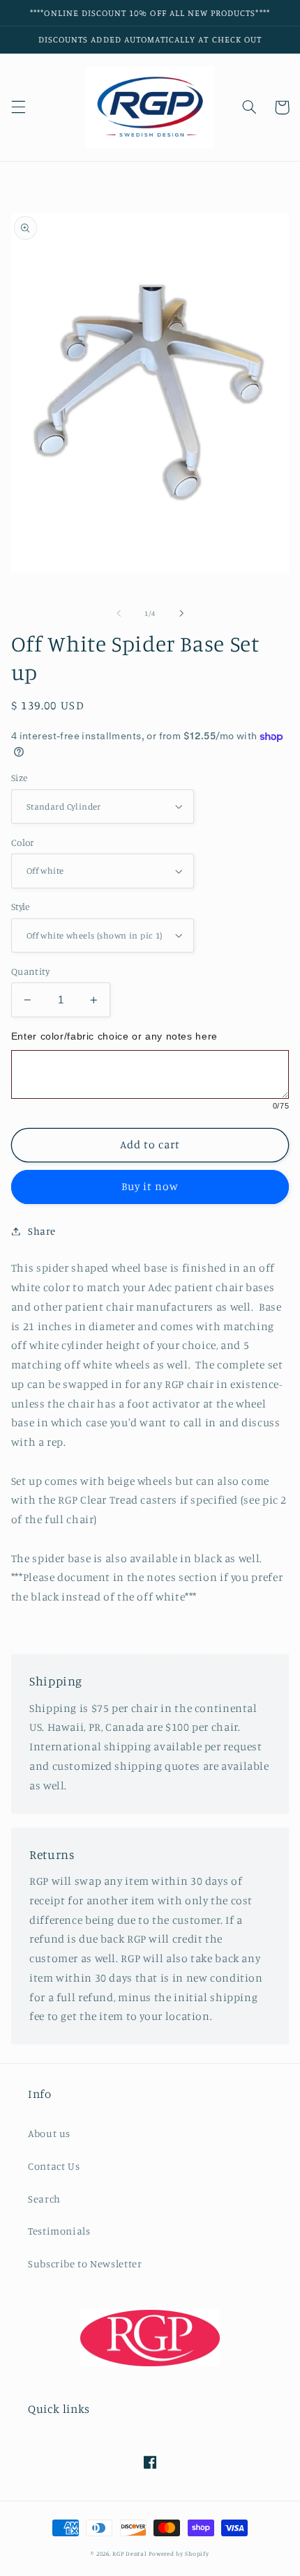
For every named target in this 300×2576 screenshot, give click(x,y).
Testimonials (59, 2231)
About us (49, 2133)
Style (21, 907)
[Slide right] (181, 614)
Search (44, 2199)
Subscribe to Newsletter (85, 2263)
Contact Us (54, 2166)
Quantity (30, 971)
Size (20, 778)
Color (23, 842)
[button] (18, 107)
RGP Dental (129, 2553)
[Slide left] (119, 614)
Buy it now (150, 1186)
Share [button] (42, 1231)
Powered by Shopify (179, 2553)
